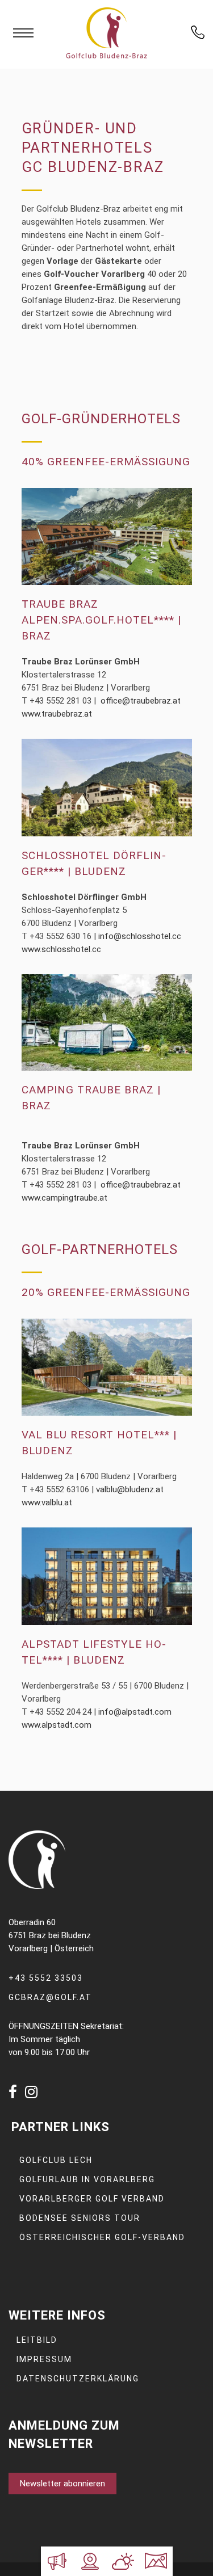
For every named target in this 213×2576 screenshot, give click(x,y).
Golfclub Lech (56, 2160)
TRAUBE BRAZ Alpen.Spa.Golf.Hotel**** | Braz (101, 620)
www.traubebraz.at (57, 714)
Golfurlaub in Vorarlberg (87, 2179)
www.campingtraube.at (64, 1198)
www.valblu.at (47, 1502)
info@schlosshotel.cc (140, 936)
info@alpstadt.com (135, 1712)
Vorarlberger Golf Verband (92, 2199)
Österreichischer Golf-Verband (102, 2237)
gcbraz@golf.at (50, 1997)
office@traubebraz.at (141, 701)
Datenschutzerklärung (78, 2379)
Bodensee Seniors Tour (80, 2218)
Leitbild (37, 2340)
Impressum (44, 2359)
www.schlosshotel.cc (61, 949)
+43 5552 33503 (46, 1978)
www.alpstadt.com (57, 1725)
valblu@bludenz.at (130, 1489)
